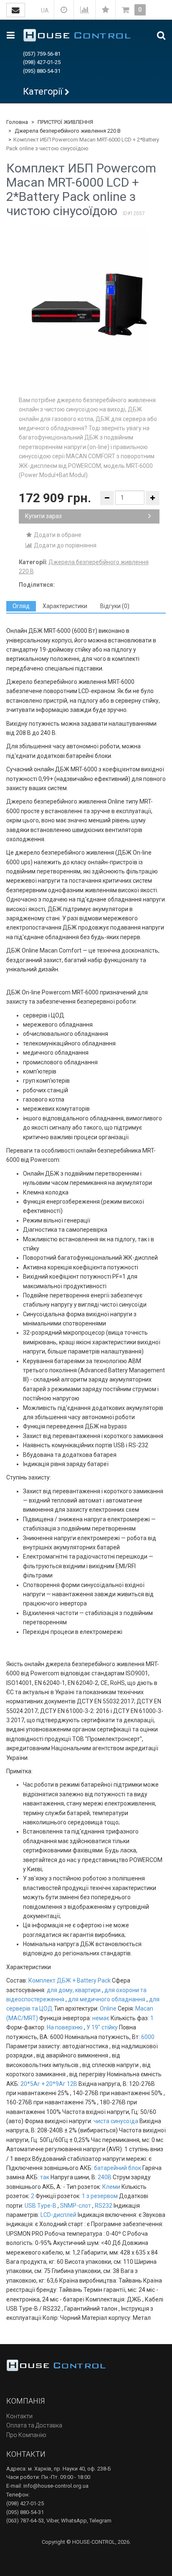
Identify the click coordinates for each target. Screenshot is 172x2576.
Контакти (19, 2416)
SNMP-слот (76, 2206)
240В (105, 2177)
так (45, 2177)
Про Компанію (26, 2435)
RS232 (104, 2206)
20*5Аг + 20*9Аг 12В (49, 2084)
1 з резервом (100, 2196)
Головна (17, 122)
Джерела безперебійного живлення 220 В (68, 131)
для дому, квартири (74, 1990)
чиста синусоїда (116, 2121)
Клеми (111, 2187)
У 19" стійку (102, 2027)
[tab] (21, 606)
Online (108, 2008)
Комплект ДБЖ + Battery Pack (70, 1980)
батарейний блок (118, 2168)
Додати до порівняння (64, 545)
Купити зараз (43, 516)
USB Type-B (40, 2206)
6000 (148, 2037)
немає (101, 2018)
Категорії (43, 91)
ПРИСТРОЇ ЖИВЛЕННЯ (65, 122)
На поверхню (65, 2027)
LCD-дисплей (58, 2215)
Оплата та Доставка (34, 2425)
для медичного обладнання (107, 1999)
